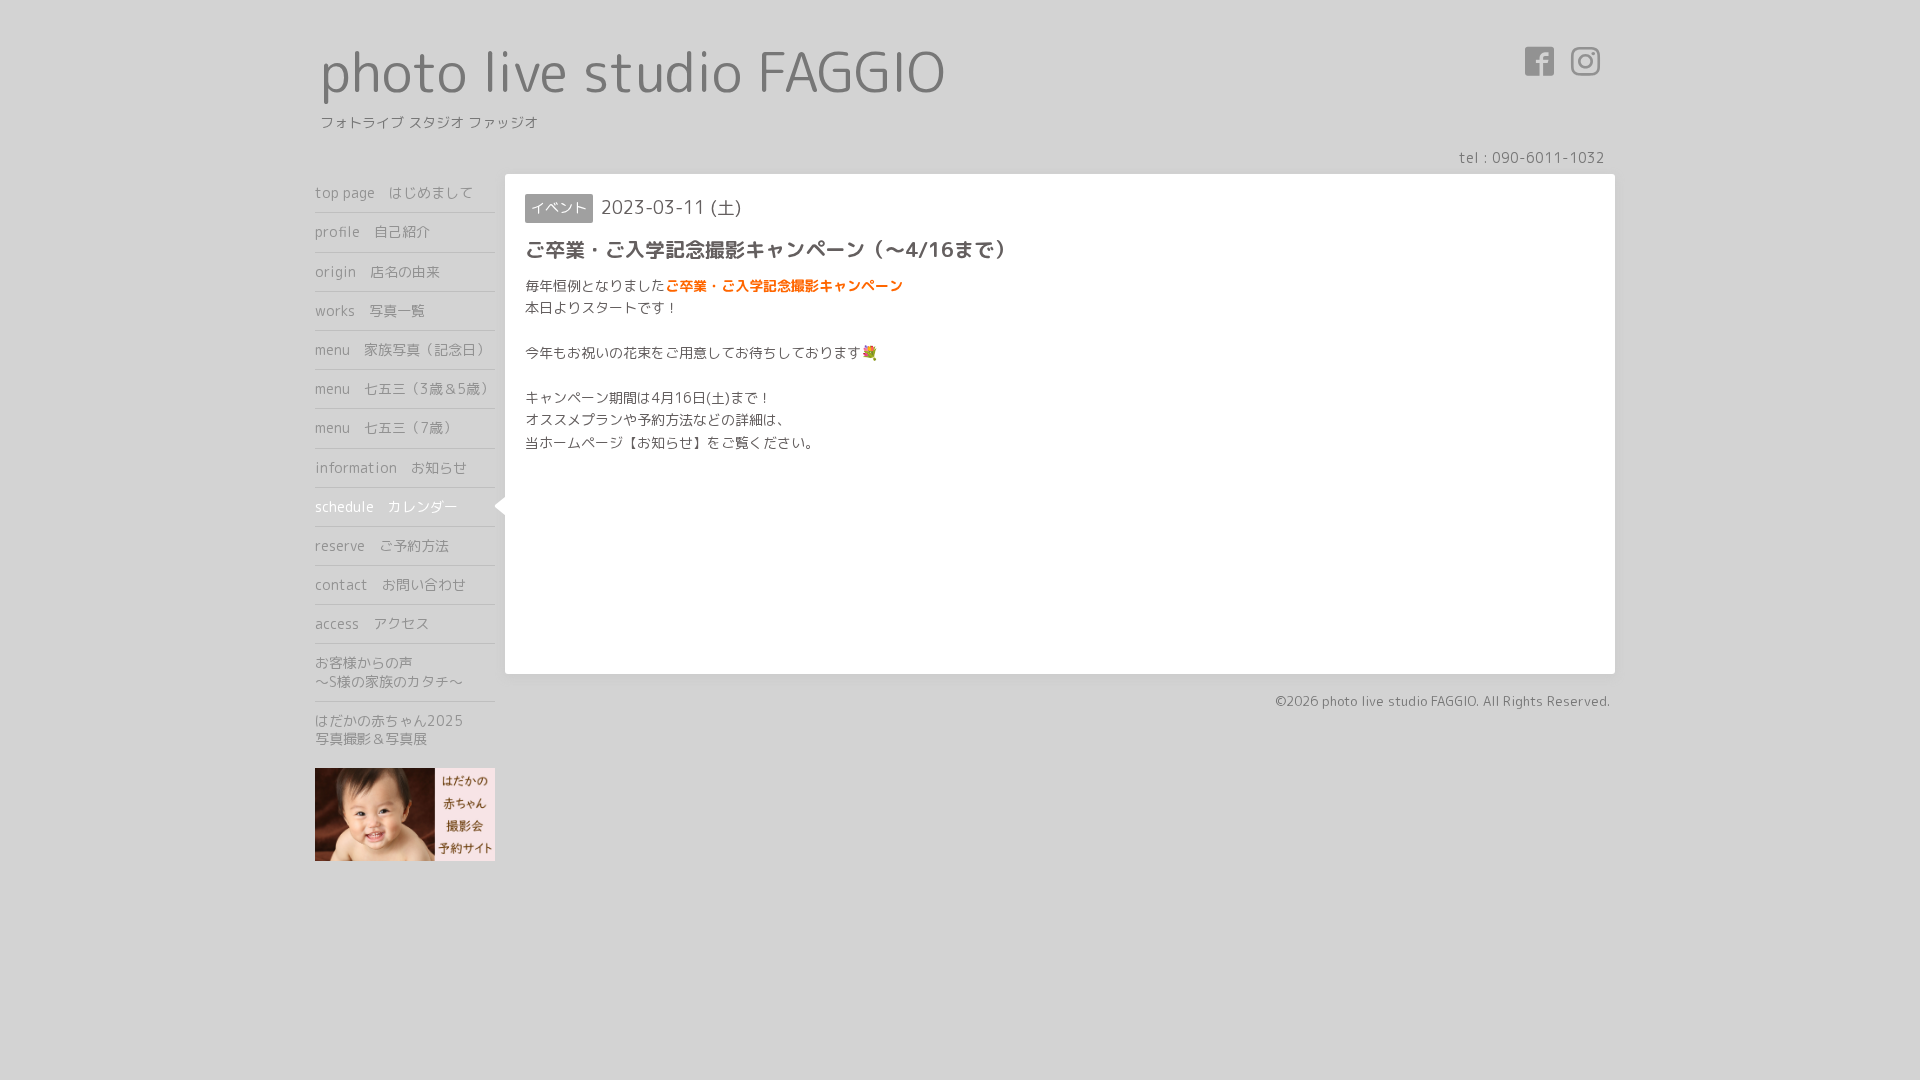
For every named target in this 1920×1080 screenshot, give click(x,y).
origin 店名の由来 (377, 271)
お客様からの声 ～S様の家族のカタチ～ (405, 671)
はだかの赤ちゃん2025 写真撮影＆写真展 (405, 729)
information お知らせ (391, 467)
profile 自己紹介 (372, 231)
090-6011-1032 (1548, 157)
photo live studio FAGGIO (632, 71)
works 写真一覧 (370, 310)
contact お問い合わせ (390, 584)
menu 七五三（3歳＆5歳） (404, 388)
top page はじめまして (394, 192)
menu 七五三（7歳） (386, 427)
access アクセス (372, 623)
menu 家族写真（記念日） (402, 349)
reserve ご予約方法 (382, 545)
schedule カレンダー (386, 506)
